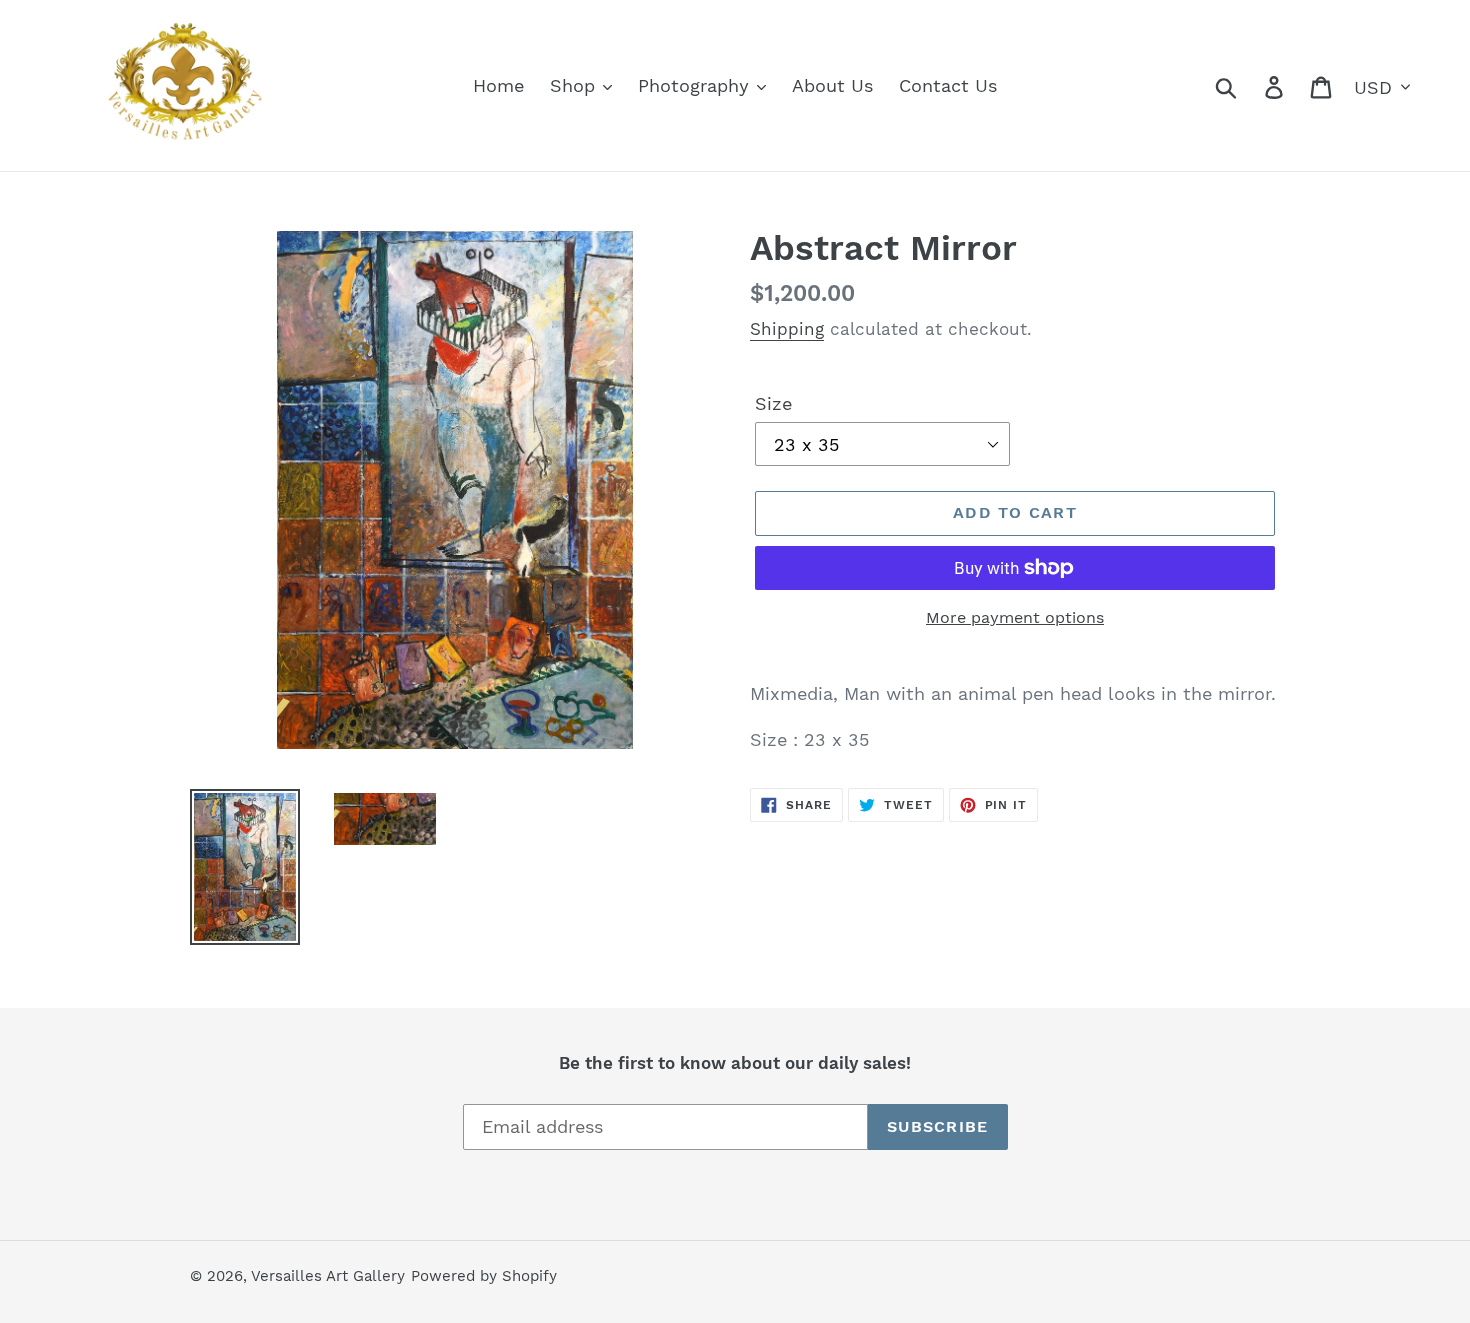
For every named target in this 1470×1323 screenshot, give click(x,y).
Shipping (787, 329)
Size (773, 403)
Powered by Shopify (484, 1276)
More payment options (1015, 617)
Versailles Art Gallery (328, 1276)
